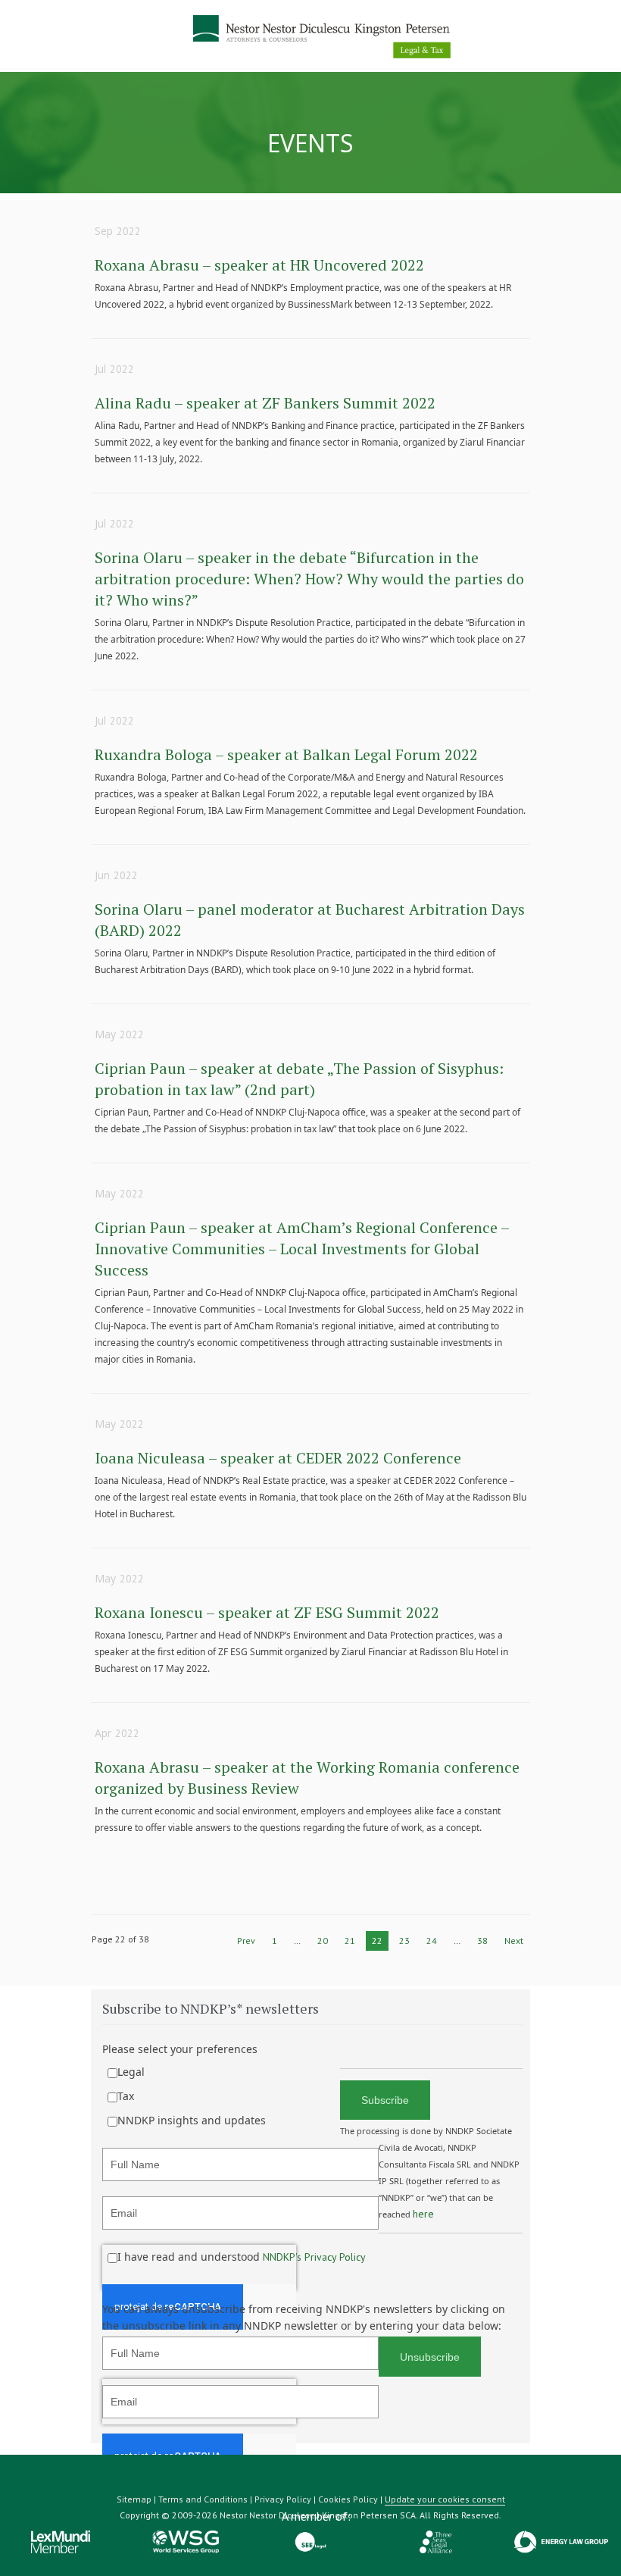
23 (404, 1941)
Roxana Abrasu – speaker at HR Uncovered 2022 (259, 265)
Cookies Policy (348, 2499)
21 (350, 1941)
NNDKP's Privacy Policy (314, 2257)
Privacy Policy (283, 2499)
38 (482, 1941)
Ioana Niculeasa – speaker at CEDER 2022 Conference (278, 1458)
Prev (246, 1941)
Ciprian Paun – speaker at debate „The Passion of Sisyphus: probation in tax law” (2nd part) (299, 1079)
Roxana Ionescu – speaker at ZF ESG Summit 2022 (267, 1612)
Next (514, 1941)
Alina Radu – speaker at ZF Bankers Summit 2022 (265, 403)
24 (432, 1941)
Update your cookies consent (445, 2499)
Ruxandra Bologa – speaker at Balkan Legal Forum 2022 (286, 754)
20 (323, 1941)
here (423, 2214)
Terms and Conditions (203, 2499)
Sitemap (134, 2499)
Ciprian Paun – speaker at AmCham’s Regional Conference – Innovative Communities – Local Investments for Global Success (302, 1249)
